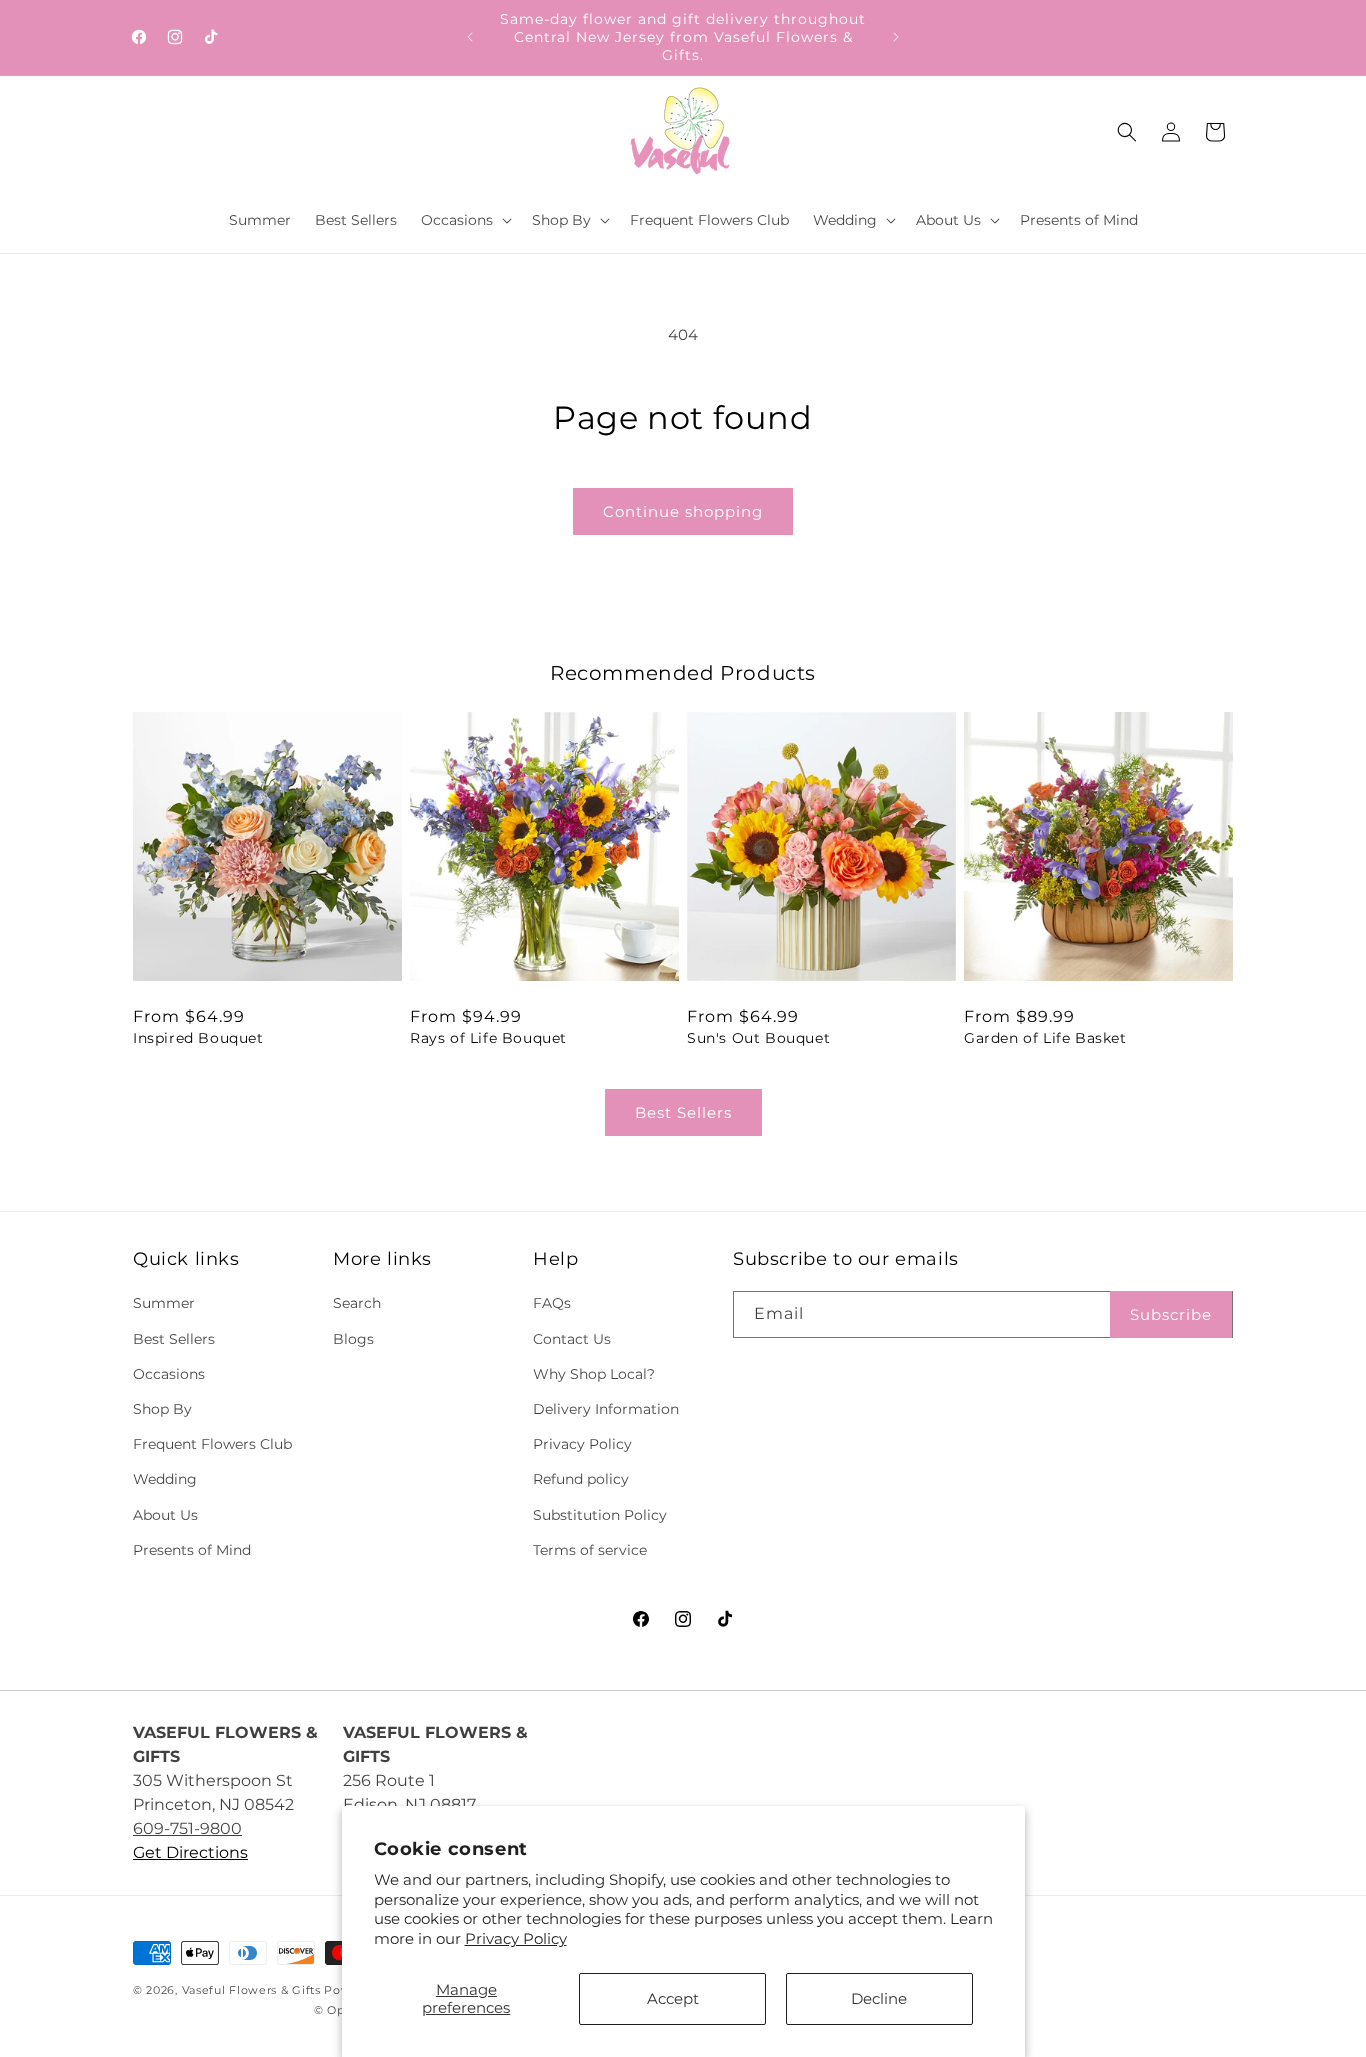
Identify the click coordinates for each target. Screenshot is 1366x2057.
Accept (673, 1998)
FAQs (552, 1304)
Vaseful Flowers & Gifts (251, 1990)
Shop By (162, 1409)
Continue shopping (683, 511)
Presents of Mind (192, 1550)
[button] (464, 220)
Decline (879, 1998)
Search (357, 1304)
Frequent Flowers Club (212, 1444)
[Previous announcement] (470, 37)
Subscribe (1171, 1314)
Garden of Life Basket (1045, 1038)
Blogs (353, 1339)
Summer (164, 1304)
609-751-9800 (187, 1828)
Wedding (165, 1480)
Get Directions (190, 1852)
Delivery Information (606, 1409)
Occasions (169, 1374)
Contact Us (572, 1339)
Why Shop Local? (594, 1374)
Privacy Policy (516, 1938)
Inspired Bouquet (198, 1038)
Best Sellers (683, 1112)
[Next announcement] (896, 37)
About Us (165, 1515)
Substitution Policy (600, 1515)
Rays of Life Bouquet (488, 1038)
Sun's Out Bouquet (758, 1038)
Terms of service (590, 1550)
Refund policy (581, 1480)
